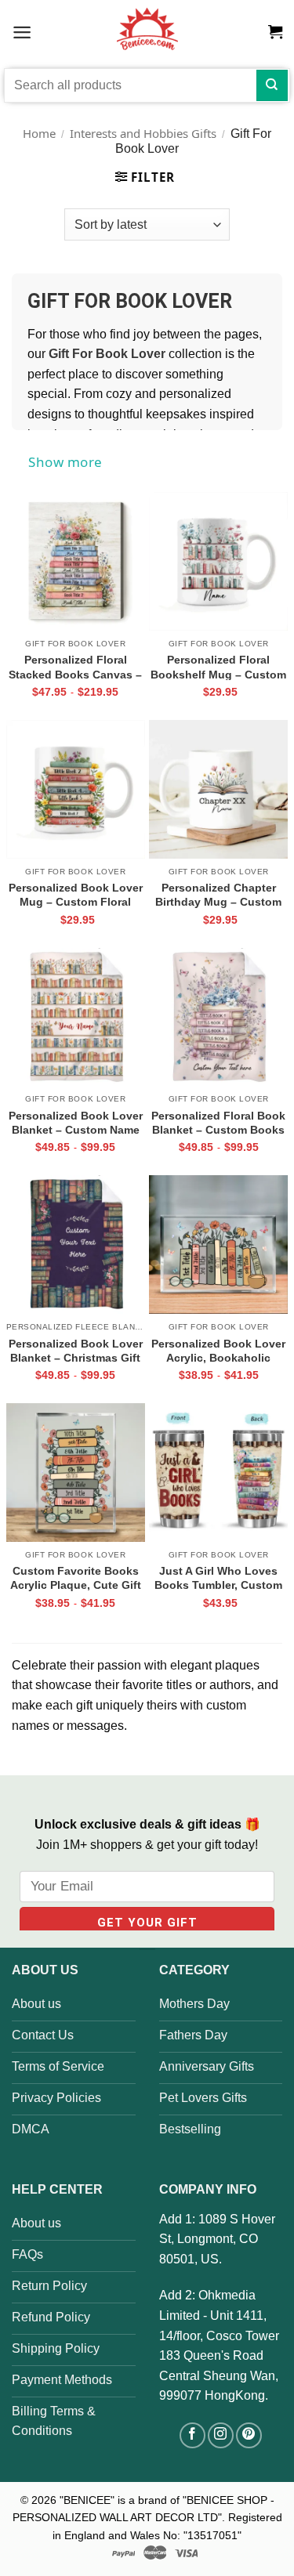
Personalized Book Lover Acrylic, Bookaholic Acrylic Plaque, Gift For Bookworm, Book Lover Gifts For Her (218, 1351)
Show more (65, 462)
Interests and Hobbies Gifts (143, 133)
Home (39, 133)
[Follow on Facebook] (192, 2435)
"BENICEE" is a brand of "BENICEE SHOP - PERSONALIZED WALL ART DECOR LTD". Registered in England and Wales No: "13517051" (147, 2518)
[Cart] (275, 32)
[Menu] (22, 32)
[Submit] (272, 85)
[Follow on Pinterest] (249, 2435)
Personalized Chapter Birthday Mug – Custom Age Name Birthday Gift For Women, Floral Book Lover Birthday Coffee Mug (218, 895)
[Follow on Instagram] (221, 2435)
